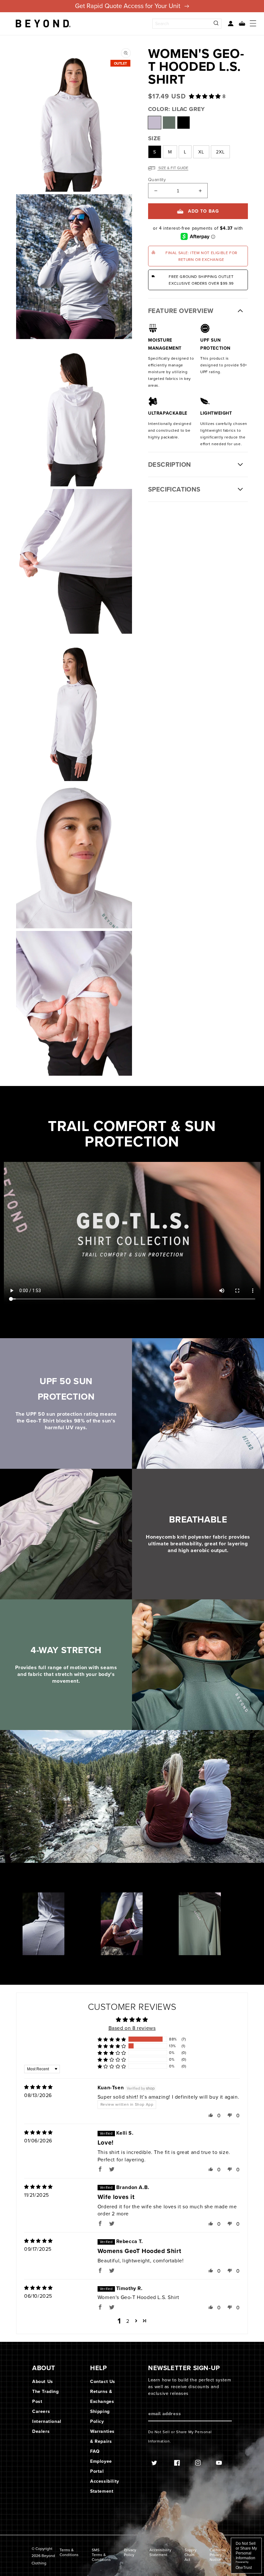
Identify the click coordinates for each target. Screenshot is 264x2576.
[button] (240, 24)
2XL (220, 152)
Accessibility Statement (105, 2486)
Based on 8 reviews (132, 2028)
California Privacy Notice (218, 2555)
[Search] (216, 24)
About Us (43, 2381)
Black (184, 123)
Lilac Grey (155, 123)
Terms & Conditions (69, 2552)
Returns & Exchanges (102, 2396)
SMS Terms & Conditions (101, 2555)
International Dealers (47, 2426)
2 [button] (128, 2321)
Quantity (157, 179)
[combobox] (187, 24)
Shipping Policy (100, 2416)
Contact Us (103, 2381)
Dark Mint (169, 123)
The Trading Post (46, 2396)
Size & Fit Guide (173, 168)
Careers (41, 2411)
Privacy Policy (130, 2552)
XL (201, 152)
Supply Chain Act (190, 2555)
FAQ (95, 2451)
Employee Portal (101, 2466)
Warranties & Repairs (102, 2436)
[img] (38, 2087)
